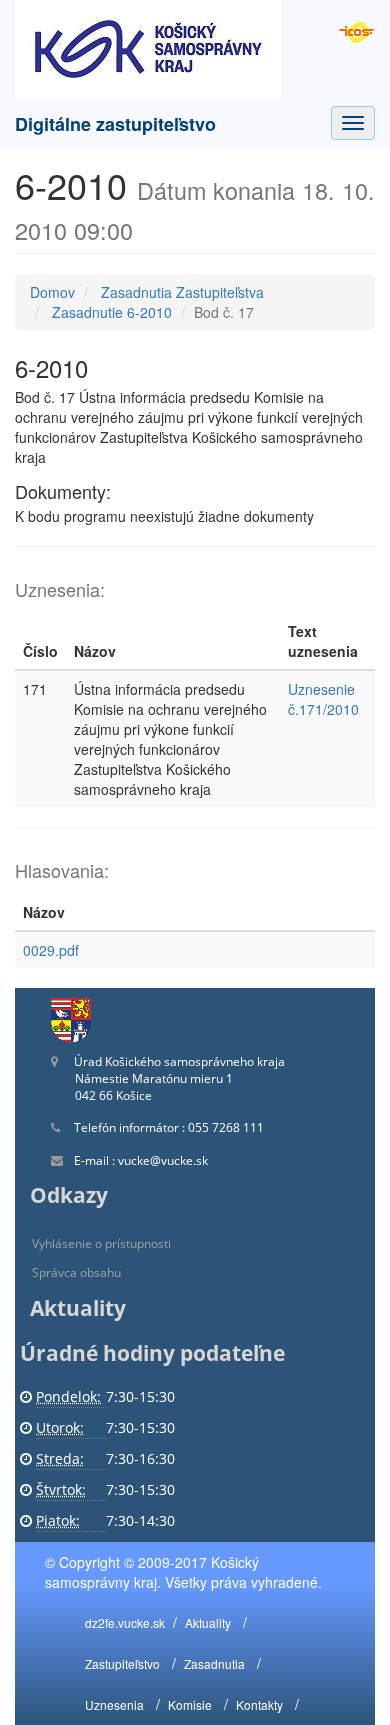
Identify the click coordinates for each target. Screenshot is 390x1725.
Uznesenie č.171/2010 (323, 699)
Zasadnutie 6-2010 (112, 312)
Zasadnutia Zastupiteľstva (182, 292)
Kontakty (259, 1704)
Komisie (190, 1704)
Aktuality (208, 1622)
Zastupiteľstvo (122, 1663)
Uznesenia (114, 1704)
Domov (52, 292)
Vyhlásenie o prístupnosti (101, 1243)
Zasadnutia (214, 1663)
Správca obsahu (76, 1272)
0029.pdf (51, 950)
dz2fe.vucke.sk (125, 1622)
